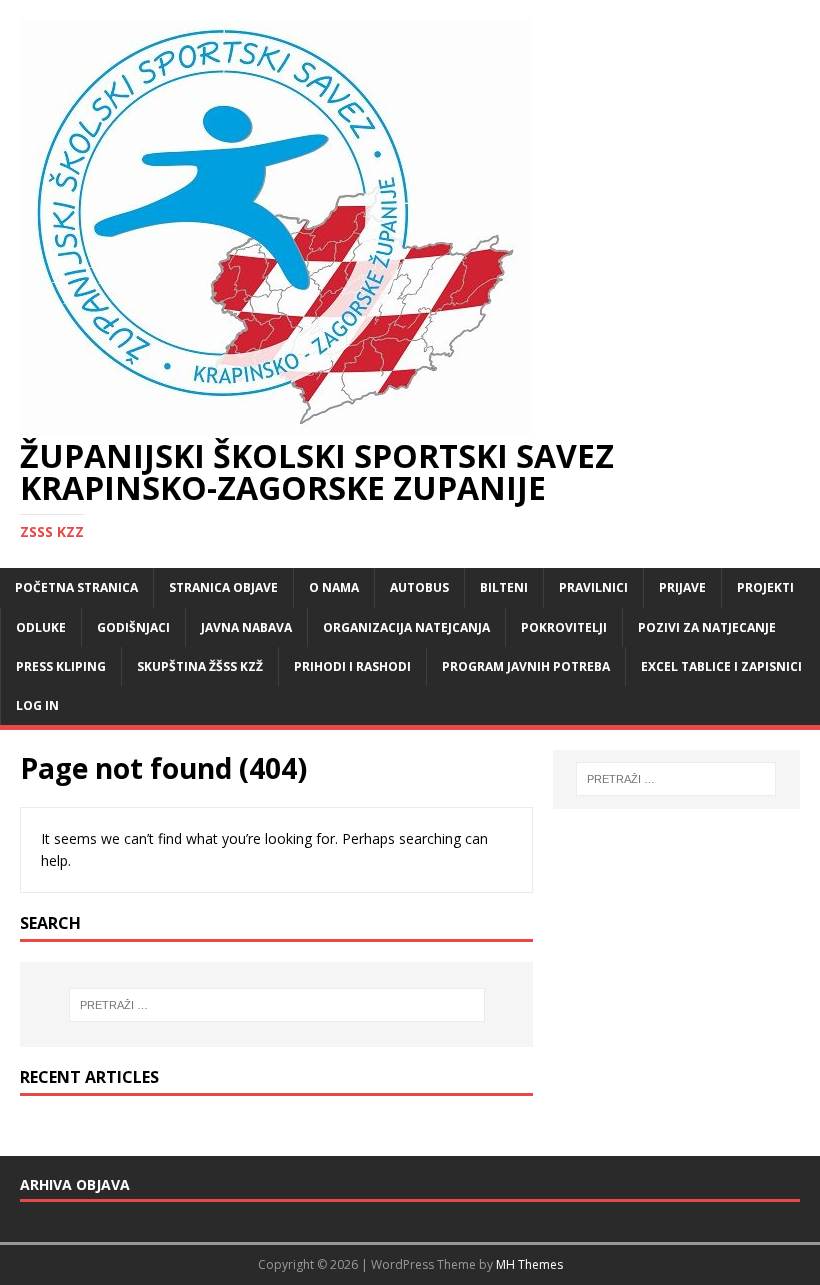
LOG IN (37, 705)
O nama (334, 587)
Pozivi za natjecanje (707, 627)
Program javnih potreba (526, 666)
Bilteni (504, 587)
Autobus (419, 587)
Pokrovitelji (564, 627)
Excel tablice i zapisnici (721, 666)
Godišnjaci (133, 627)
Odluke (41, 627)
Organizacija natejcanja (406, 627)
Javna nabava (246, 627)
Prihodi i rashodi (352, 666)
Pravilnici (593, 587)
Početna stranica (76, 587)
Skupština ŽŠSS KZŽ (200, 666)
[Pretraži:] (277, 1005)
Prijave (682, 587)
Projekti (765, 587)
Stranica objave (223, 587)
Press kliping (61, 666)
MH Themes (529, 1264)
